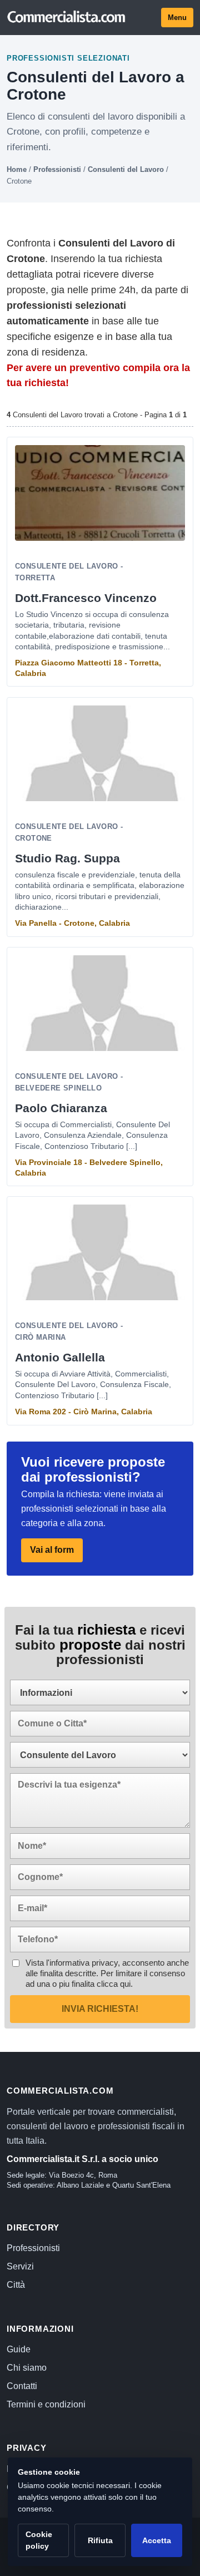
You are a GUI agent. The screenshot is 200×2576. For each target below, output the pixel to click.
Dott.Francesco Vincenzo (86, 598)
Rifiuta (100, 2540)
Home (17, 169)
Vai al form (52, 1550)
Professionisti (57, 169)
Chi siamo (27, 2368)
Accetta (157, 2540)
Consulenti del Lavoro (126, 169)
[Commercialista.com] (67, 17)
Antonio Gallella (60, 1357)
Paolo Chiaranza (61, 1108)
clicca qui (114, 1984)
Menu (177, 18)
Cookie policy (39, 2540)
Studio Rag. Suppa (67, 858)
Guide (19, 2349)
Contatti (22, 2386)
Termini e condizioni (46, 2404)
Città (16, 2285)
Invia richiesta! (100, 2009)
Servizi (20, 2266)
